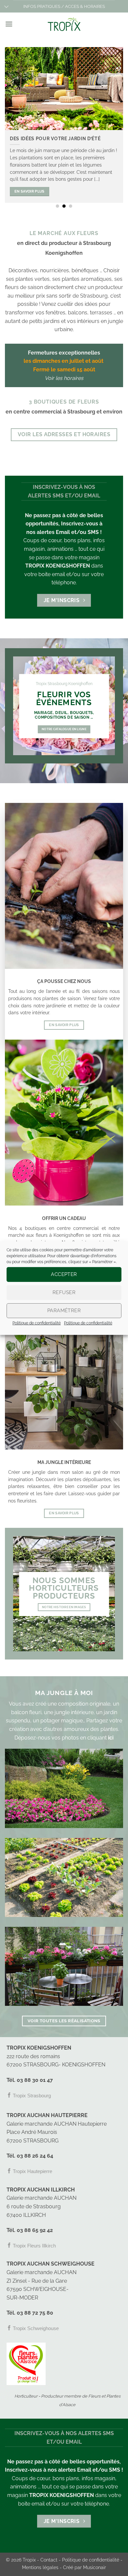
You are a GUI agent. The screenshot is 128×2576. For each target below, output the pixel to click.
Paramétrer (64, 1311)
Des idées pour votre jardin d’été (55, 139)
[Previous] (11, 122)
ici (111, 1738)
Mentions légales (40, 2567)
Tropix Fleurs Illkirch (34, 2246)
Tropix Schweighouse (35, 2328)
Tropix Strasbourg (31, 2096)
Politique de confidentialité (37, 1323)
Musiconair (95, 2567)
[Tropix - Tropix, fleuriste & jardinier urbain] (64, 24)
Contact (49, 2560)
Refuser (64, 1292)
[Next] (117, 122)
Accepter (64, 1274)
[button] (9, 24)
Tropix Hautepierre (32, 2171)
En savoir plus (30, 191)
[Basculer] (6, 7)
